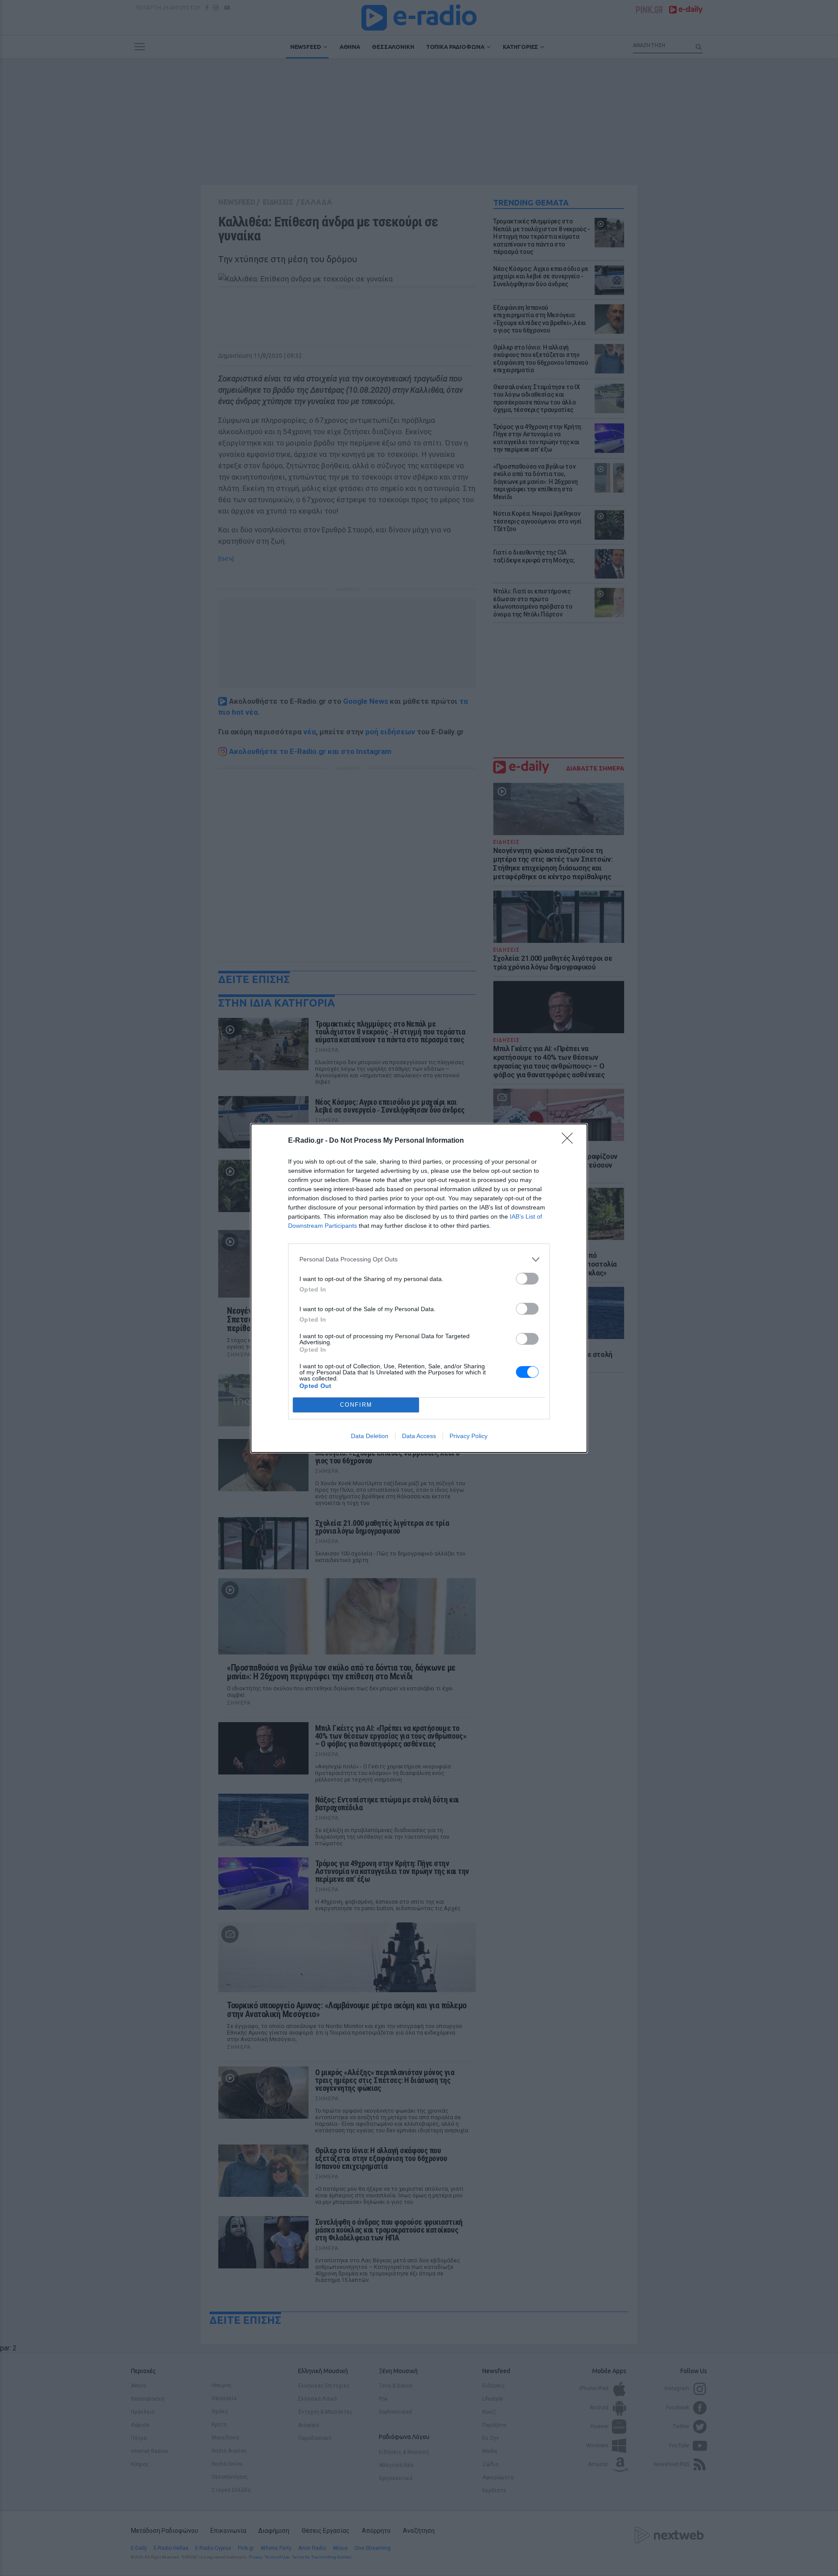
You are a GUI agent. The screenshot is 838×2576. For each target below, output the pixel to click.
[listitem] (419, 1259)
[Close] (570, 1141)
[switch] (527, 1279)
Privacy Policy (469, 1436)
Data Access (419, 1436)
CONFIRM (356, 1405)
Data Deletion (370, 1436)
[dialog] (419, 1288)
